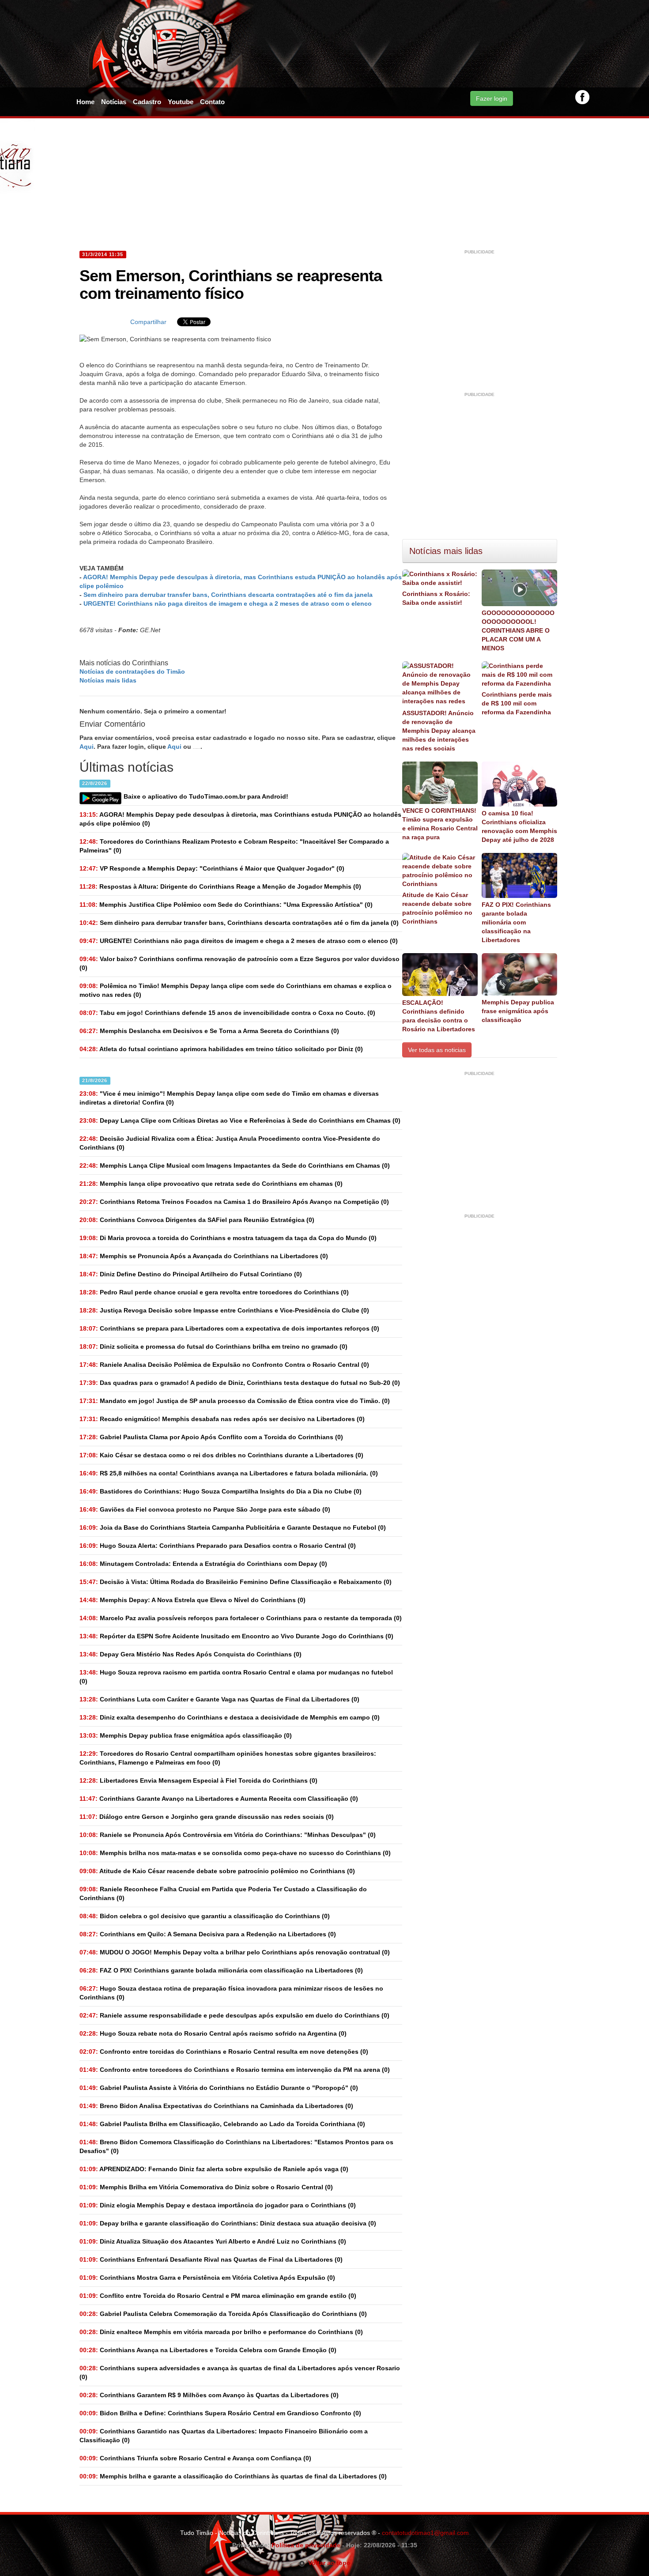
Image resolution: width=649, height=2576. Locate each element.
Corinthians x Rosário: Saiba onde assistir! (436, 598)
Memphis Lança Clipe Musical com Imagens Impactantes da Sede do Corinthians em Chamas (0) (235, 1165)
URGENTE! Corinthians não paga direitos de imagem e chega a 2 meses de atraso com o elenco (228, 603)
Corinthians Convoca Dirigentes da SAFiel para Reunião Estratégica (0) (197, 1220)
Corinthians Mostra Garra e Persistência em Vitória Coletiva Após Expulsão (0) (207, 2278)
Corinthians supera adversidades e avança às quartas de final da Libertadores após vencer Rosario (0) (240, 2372)
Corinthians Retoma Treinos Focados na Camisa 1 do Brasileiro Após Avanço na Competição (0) (234, 1202)
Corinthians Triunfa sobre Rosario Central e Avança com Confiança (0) (195, 2458)
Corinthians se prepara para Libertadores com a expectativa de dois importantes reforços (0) (229, 1328)
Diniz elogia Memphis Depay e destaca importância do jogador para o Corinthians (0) (218, 2205)
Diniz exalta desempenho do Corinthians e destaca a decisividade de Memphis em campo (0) (230, 1717)
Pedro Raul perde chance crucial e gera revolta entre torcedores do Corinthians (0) (214, 1292)
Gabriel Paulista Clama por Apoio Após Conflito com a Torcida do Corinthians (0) (211, 1437)
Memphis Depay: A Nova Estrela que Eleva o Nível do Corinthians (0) (192, 1600)
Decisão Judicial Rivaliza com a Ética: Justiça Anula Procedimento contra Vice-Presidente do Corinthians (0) (230, 1143)
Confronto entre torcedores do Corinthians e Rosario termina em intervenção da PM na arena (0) (235, 2070)
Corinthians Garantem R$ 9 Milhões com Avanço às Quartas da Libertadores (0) (209, 2395)
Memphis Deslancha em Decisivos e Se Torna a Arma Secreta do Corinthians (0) (209, 1031)
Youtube (181, 102)
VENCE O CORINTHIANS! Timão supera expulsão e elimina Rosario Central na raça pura (440, 824)
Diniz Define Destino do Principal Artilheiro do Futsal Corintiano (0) (191, 1274)
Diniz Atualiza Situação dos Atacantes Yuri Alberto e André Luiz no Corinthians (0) (213, 2241)
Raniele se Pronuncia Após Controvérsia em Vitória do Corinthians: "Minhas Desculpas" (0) (228, 1835)
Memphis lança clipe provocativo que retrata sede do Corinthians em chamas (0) (211, 1184)
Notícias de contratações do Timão (132, 671)
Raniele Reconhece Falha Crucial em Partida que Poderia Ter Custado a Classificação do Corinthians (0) (223, 1893)
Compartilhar (148, 322)
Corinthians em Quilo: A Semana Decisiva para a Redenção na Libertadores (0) (208, 1934)
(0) (240, 819)
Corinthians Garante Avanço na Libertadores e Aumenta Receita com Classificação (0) (219, 1799)
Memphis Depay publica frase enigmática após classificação (518, 1011)
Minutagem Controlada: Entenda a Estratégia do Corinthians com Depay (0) (203, 1564)
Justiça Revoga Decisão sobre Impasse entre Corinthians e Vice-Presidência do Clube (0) (224, 1310)
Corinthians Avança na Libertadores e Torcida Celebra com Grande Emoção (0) (208, 2350)
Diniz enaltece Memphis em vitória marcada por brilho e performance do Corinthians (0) (221, 2332)
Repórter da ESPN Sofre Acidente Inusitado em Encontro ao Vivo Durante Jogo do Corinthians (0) (236, 1636)
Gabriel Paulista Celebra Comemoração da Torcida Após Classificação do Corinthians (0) (223, 2314)
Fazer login (492, 98)
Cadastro (147, 102)
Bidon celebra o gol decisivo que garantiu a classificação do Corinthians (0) (205, 1916)
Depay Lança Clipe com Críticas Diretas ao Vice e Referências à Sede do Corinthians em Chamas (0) (240, 1120)
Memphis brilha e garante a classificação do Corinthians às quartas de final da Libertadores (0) (233, 2476)
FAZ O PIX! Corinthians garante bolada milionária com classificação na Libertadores (516, 922)
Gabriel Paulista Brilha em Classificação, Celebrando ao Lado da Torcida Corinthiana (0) (222, 2124)
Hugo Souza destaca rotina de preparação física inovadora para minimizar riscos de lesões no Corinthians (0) (231, 1993)
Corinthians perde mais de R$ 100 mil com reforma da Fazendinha (517, 703)
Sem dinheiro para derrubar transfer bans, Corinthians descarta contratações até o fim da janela (228, 595)
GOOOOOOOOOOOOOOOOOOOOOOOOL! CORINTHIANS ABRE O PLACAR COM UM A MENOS (518, 630)
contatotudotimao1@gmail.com (425, 2533)
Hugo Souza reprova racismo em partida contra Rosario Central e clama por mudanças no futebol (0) (236, 1677)
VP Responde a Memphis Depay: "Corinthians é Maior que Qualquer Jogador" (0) (212, 868)
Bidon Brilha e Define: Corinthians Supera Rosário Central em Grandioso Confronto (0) (220, 2413)
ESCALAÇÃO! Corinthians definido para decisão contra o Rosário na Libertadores (439, 1016)
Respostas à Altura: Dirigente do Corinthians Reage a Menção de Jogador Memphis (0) (220, 886)
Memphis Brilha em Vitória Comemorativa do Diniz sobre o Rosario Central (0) (206, 2187)
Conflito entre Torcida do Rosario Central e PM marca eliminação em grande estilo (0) (218, 2296)
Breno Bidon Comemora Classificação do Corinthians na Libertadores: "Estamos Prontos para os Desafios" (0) (236, 2146)
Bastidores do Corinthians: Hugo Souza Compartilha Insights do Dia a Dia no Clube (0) (221, 1491)
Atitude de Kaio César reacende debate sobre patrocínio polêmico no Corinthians (437, 908)
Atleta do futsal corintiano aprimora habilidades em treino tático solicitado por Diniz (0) (221, 1049)
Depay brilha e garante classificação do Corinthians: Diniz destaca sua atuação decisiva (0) (228, 2223)
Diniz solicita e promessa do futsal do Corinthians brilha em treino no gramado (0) (213, 1346)
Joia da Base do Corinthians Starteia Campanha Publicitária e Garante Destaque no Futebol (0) (233, 1527)
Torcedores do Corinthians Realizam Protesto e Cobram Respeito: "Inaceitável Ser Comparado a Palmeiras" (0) (234, 846)
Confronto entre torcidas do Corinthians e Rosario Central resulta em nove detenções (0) (224, 2052)
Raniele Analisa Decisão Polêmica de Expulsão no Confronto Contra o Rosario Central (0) (224, 1365)
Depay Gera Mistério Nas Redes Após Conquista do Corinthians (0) (191, 1654)
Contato (212, 102)
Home (85, 102)
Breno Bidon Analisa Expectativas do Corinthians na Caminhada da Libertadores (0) (216, 2106)
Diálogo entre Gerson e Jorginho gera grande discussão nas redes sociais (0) (207, 1817)
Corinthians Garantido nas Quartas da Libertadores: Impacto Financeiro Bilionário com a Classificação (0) (224, 2436)
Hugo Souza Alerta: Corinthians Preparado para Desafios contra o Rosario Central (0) (218, 1546)
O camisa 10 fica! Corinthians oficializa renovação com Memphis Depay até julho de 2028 (519, 826)
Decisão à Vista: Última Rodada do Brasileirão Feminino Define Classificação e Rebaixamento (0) (236, 1582)
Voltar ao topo (328, 2563)
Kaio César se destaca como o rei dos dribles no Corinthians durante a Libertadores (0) (221, 1455)
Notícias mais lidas (108, 680)
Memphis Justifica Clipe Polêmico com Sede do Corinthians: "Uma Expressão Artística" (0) (226, 905)
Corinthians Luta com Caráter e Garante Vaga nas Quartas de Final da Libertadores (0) (219, 1699)
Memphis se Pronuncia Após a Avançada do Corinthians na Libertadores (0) (204, 1256)
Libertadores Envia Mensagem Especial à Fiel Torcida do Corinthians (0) (198, 1780)
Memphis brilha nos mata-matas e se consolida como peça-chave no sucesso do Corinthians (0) (235, 1853)
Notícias (114, 102)
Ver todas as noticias (437, 1050)
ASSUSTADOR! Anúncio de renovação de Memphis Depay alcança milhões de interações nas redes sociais (439, 731)
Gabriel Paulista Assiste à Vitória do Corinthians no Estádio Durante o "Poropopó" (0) (219, 2088)
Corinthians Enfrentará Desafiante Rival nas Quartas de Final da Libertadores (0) (211, 2259)
